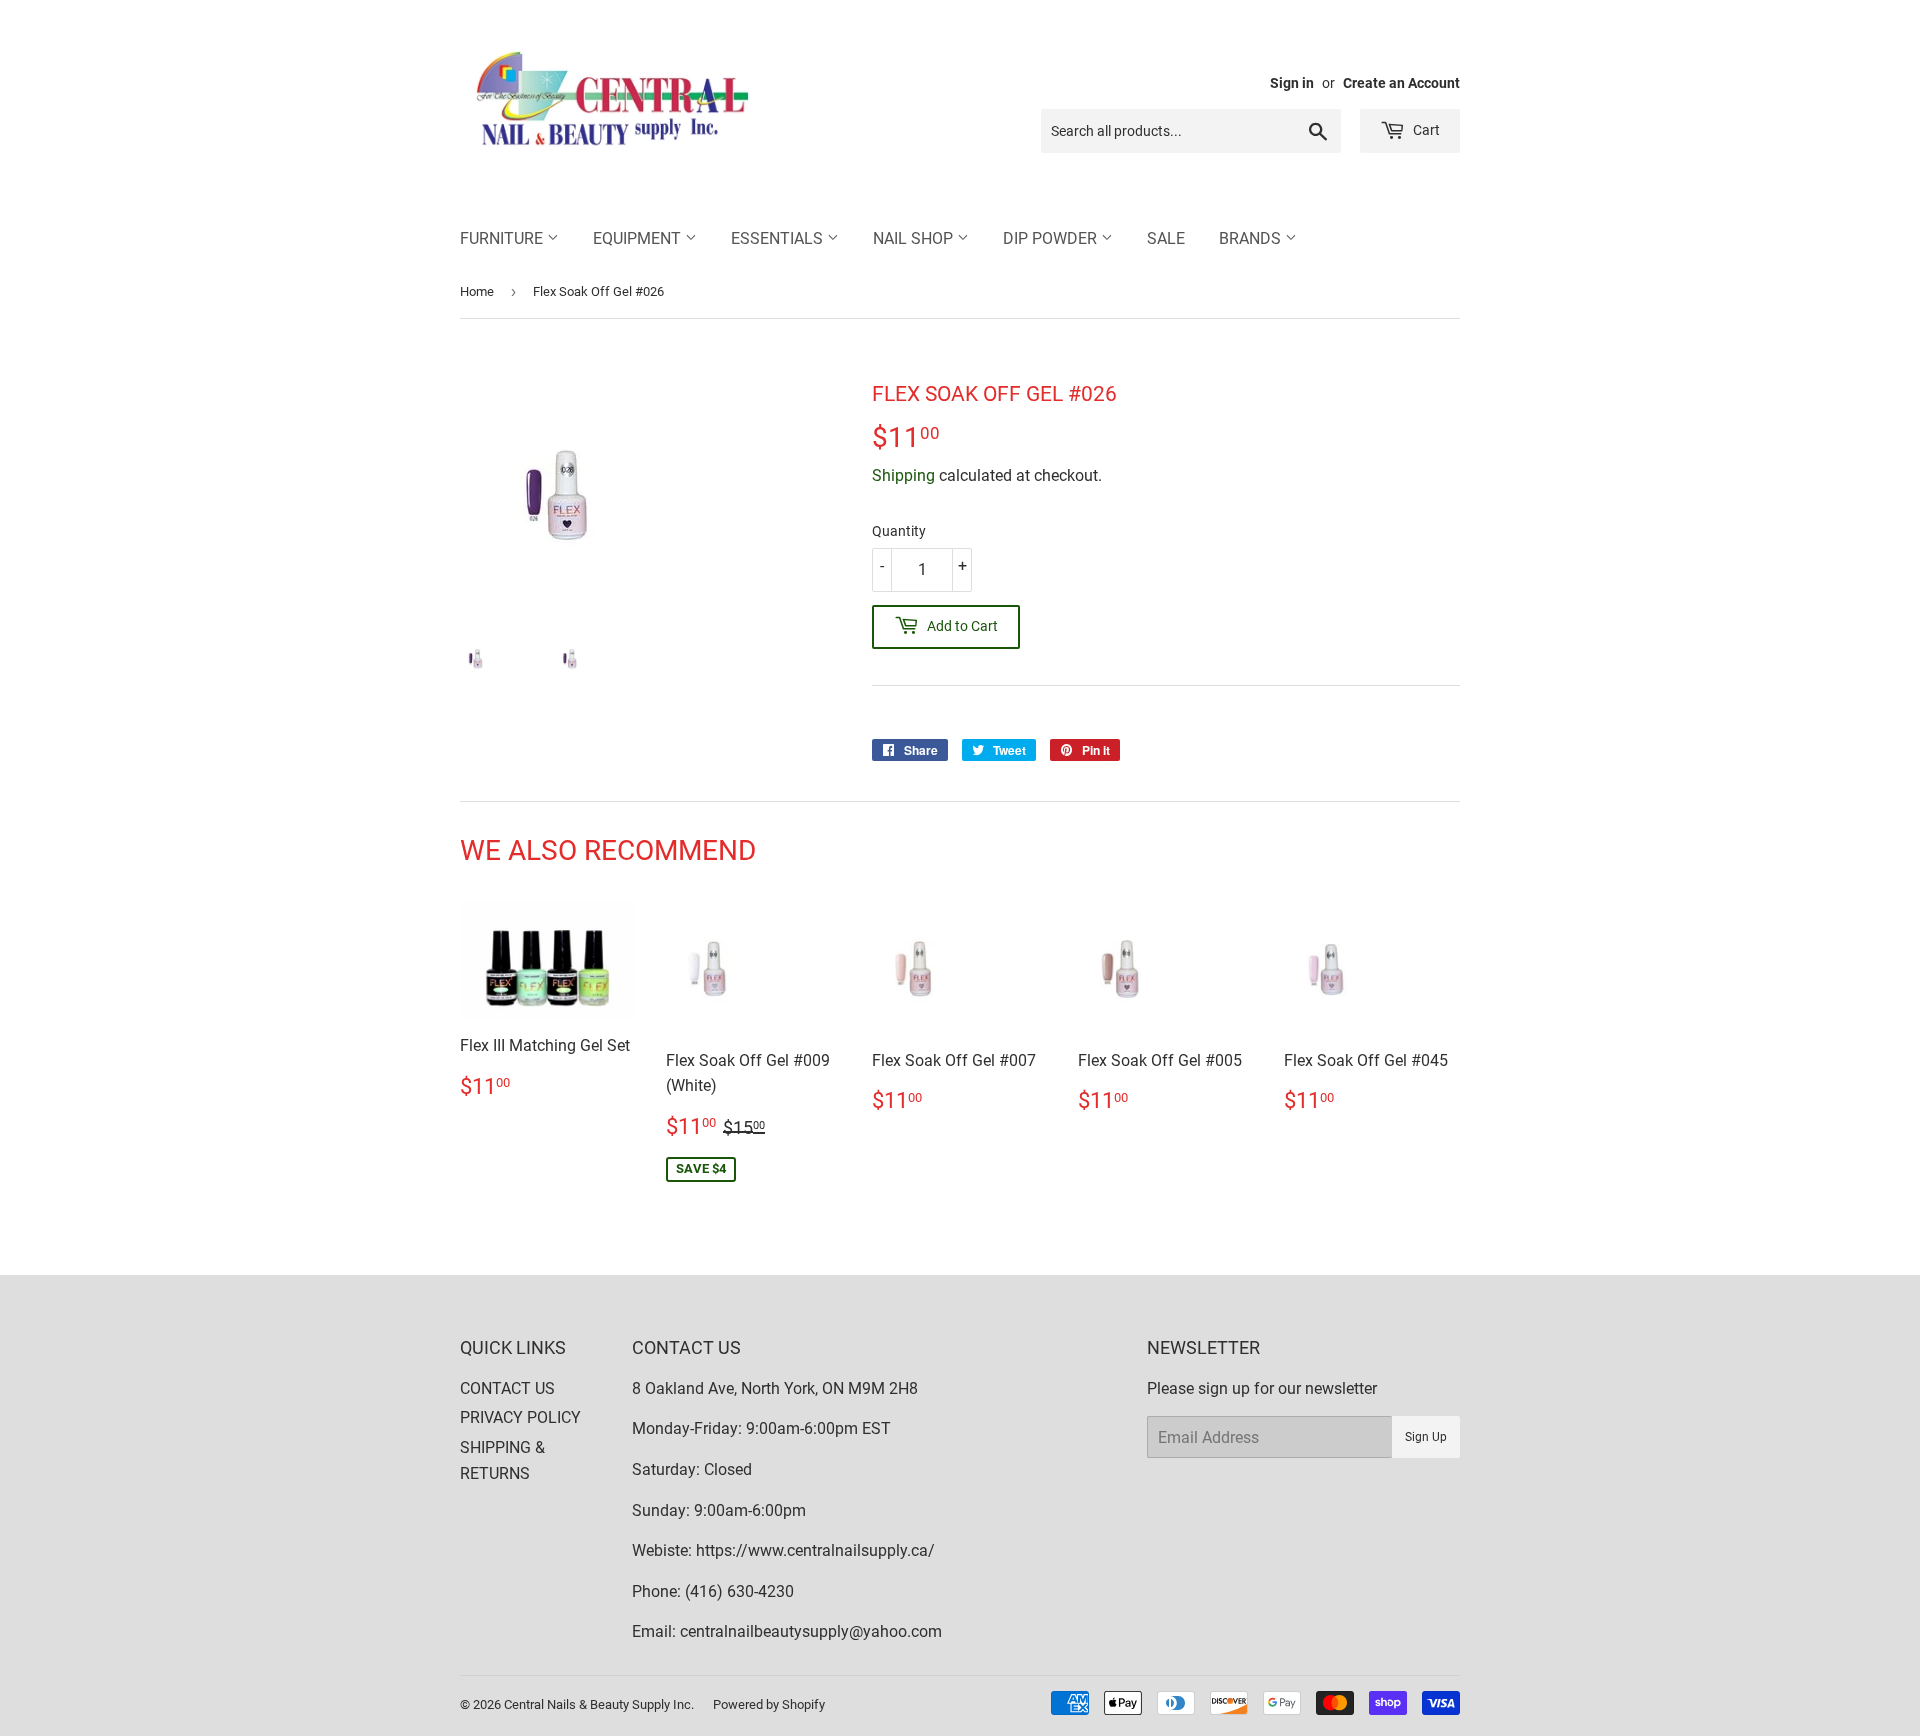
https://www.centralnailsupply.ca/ (815, 1550)
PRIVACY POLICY (520, 1417)
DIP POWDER (1052, 238)
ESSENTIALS (779, 238)
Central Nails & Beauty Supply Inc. (599, 1704)
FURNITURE (503, 238)
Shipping (903, 475)
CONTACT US (507, 1388)
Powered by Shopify (769, 1704)
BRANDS (1252, 238)
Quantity (899, 531)
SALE (1166, 238)
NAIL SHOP (915, 238)
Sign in (1292, 83)
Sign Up (1426, 1437)
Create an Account (1401, 83)
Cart (1425, 130)
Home (477, 291)
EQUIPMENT (639, 238)
